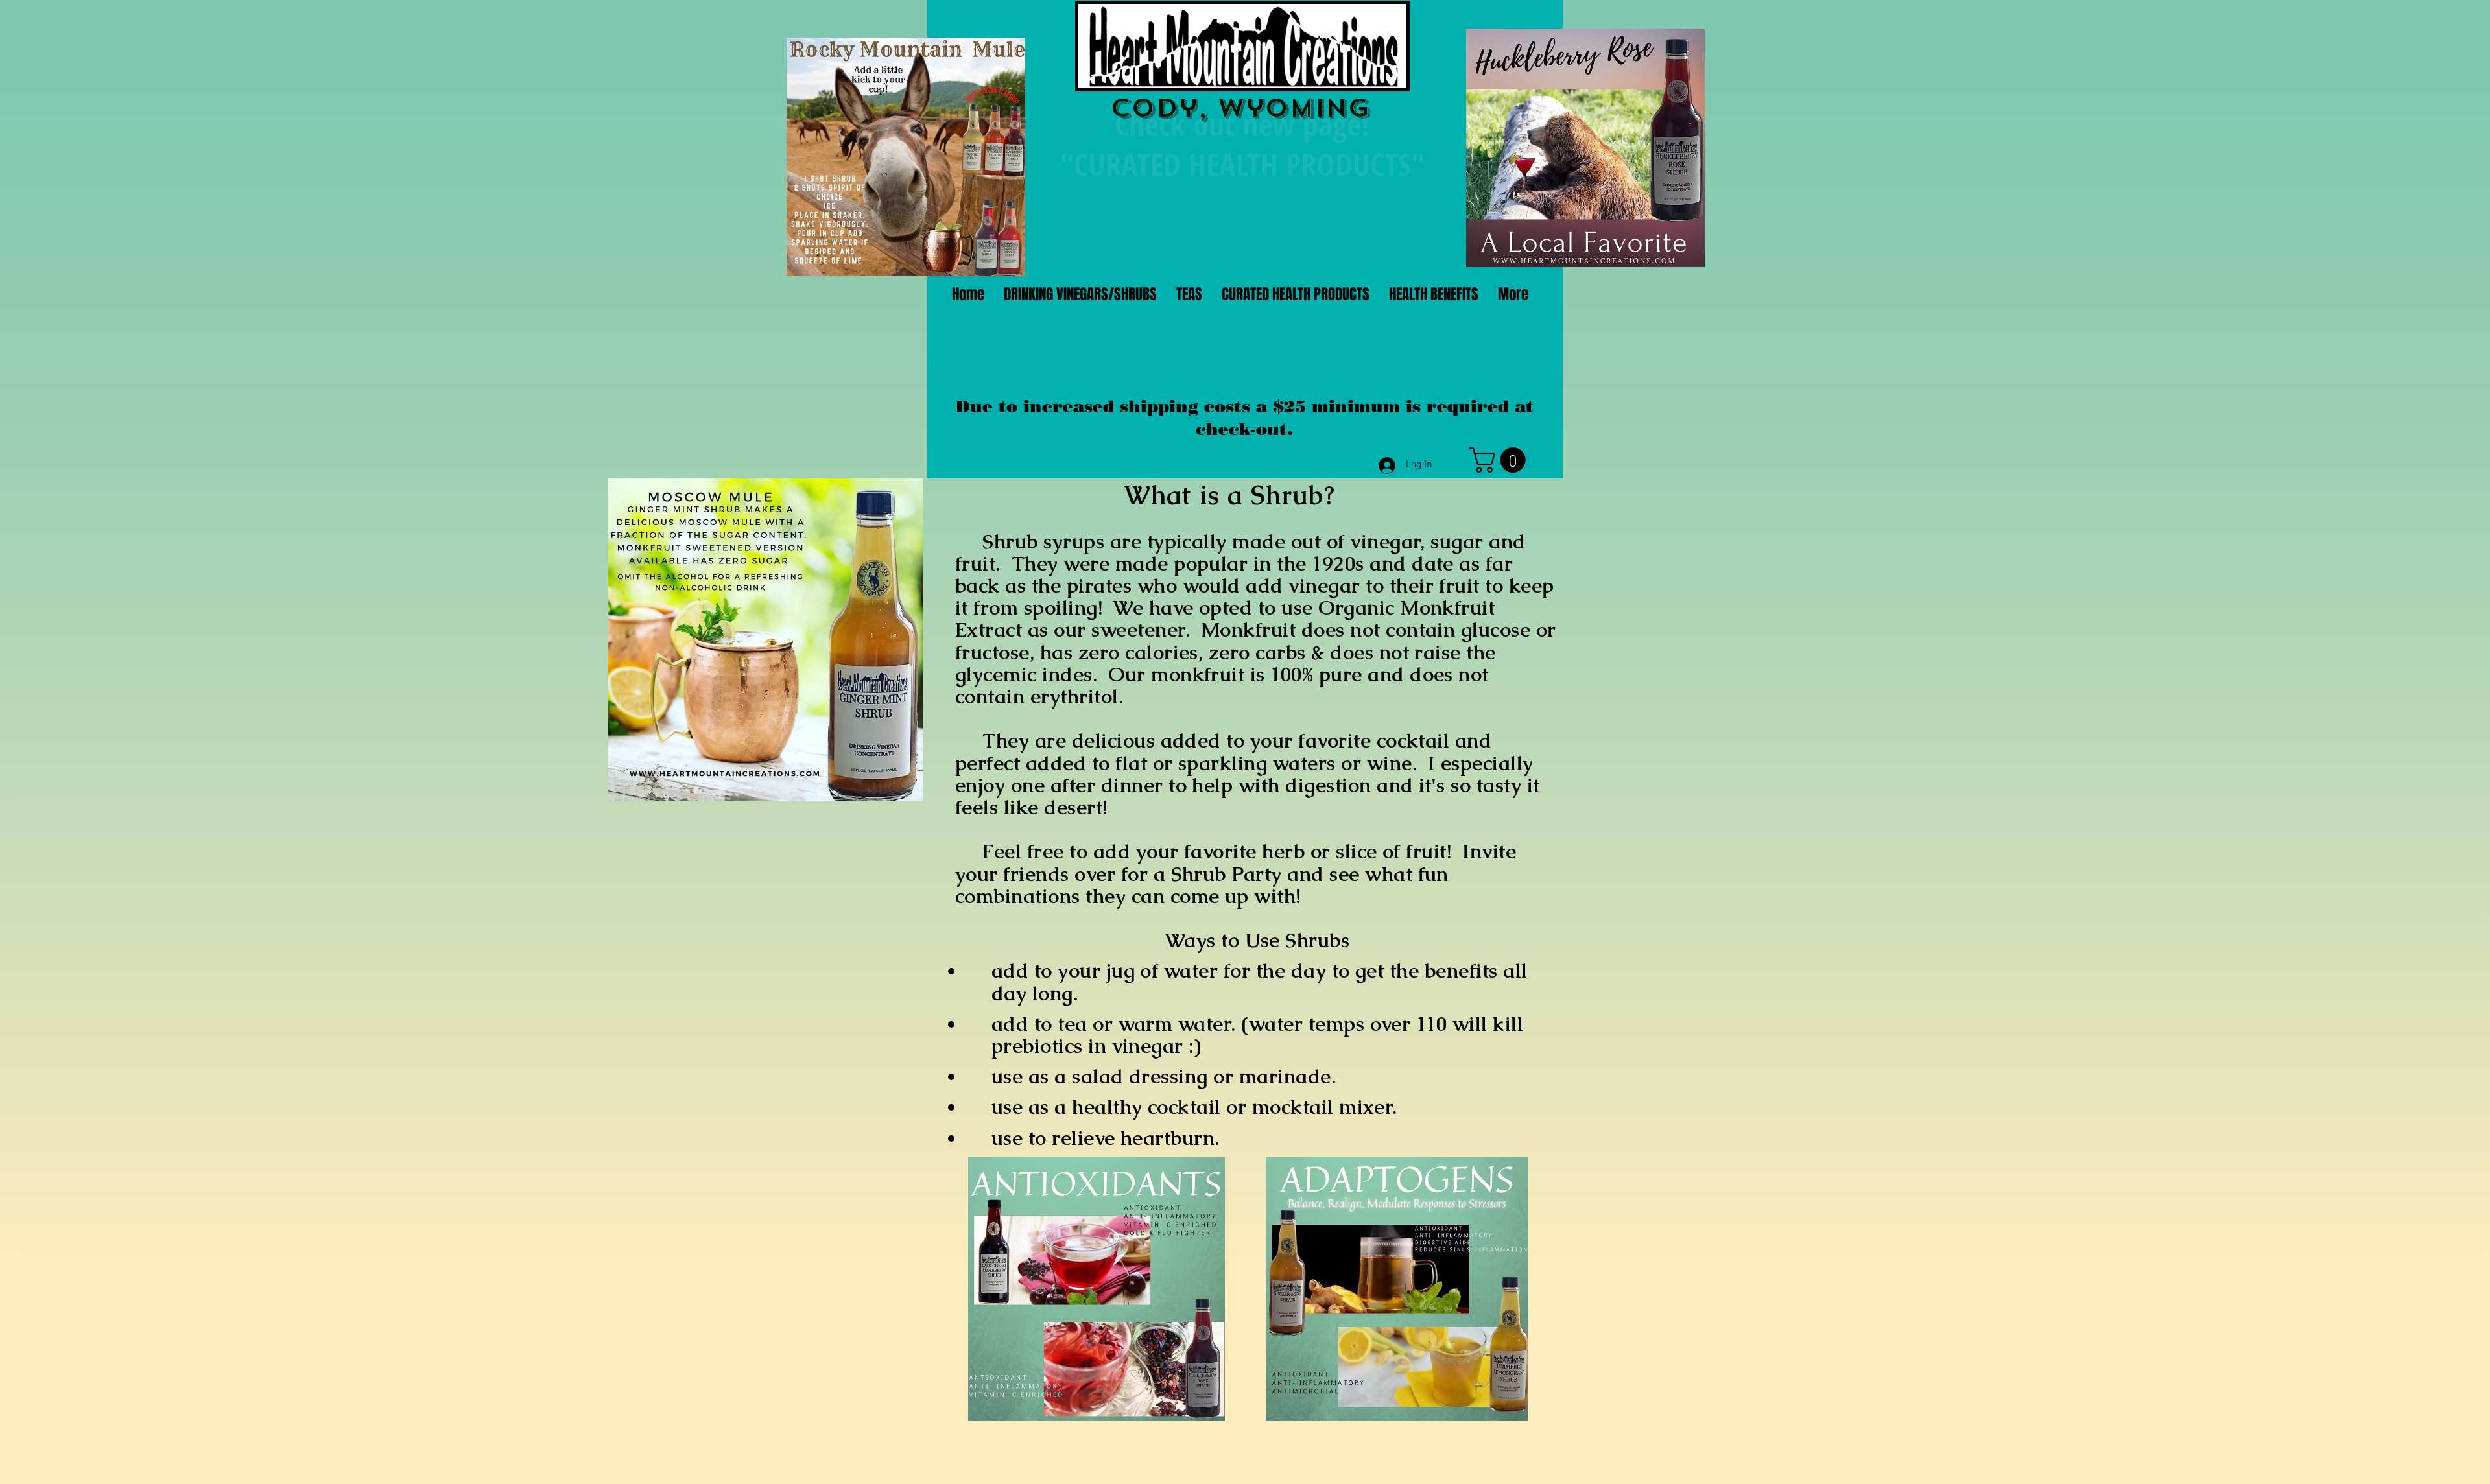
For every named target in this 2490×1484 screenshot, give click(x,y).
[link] (1500, 460)
